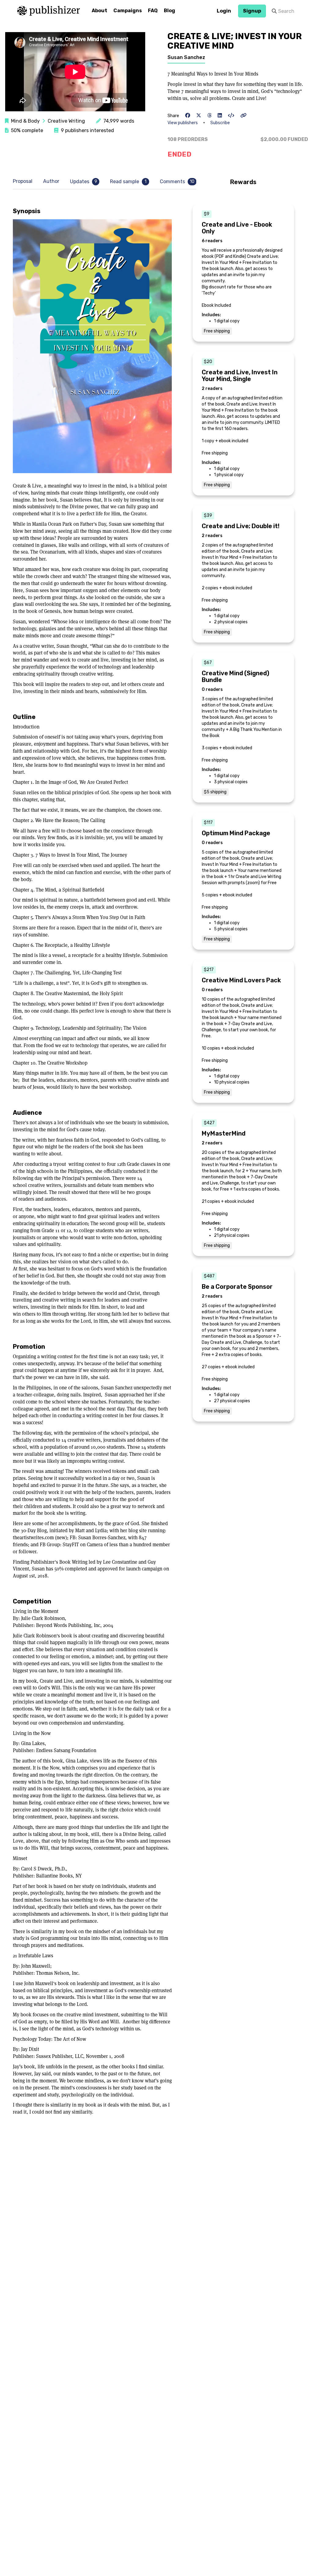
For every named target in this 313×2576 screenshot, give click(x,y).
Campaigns (128, 11)
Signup (252, 11)
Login (224, 11)
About (99, 11)
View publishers (183, 123)
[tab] (24, 182)
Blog (169, 11)
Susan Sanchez (186, 57)
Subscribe (220, 123)
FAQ (153, 11)
